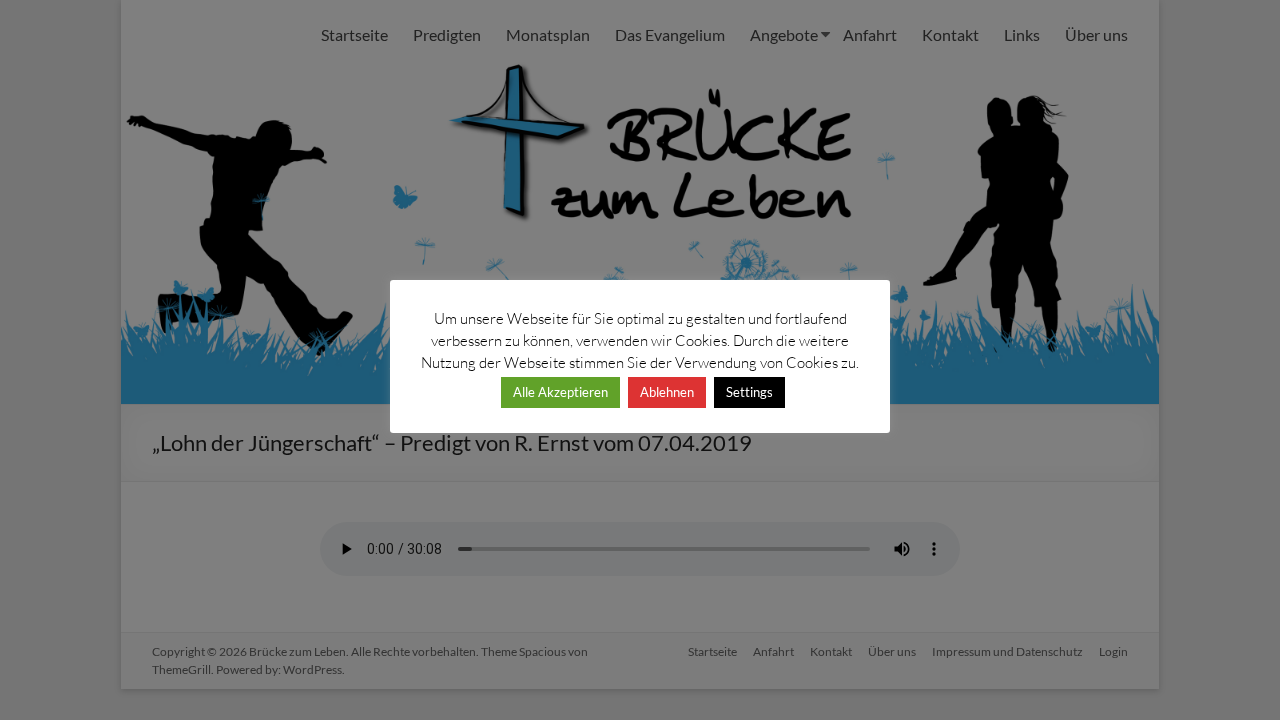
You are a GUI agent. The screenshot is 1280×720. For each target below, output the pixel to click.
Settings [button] (749, 392)
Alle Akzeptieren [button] (560, 392)
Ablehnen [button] (667, 392)
